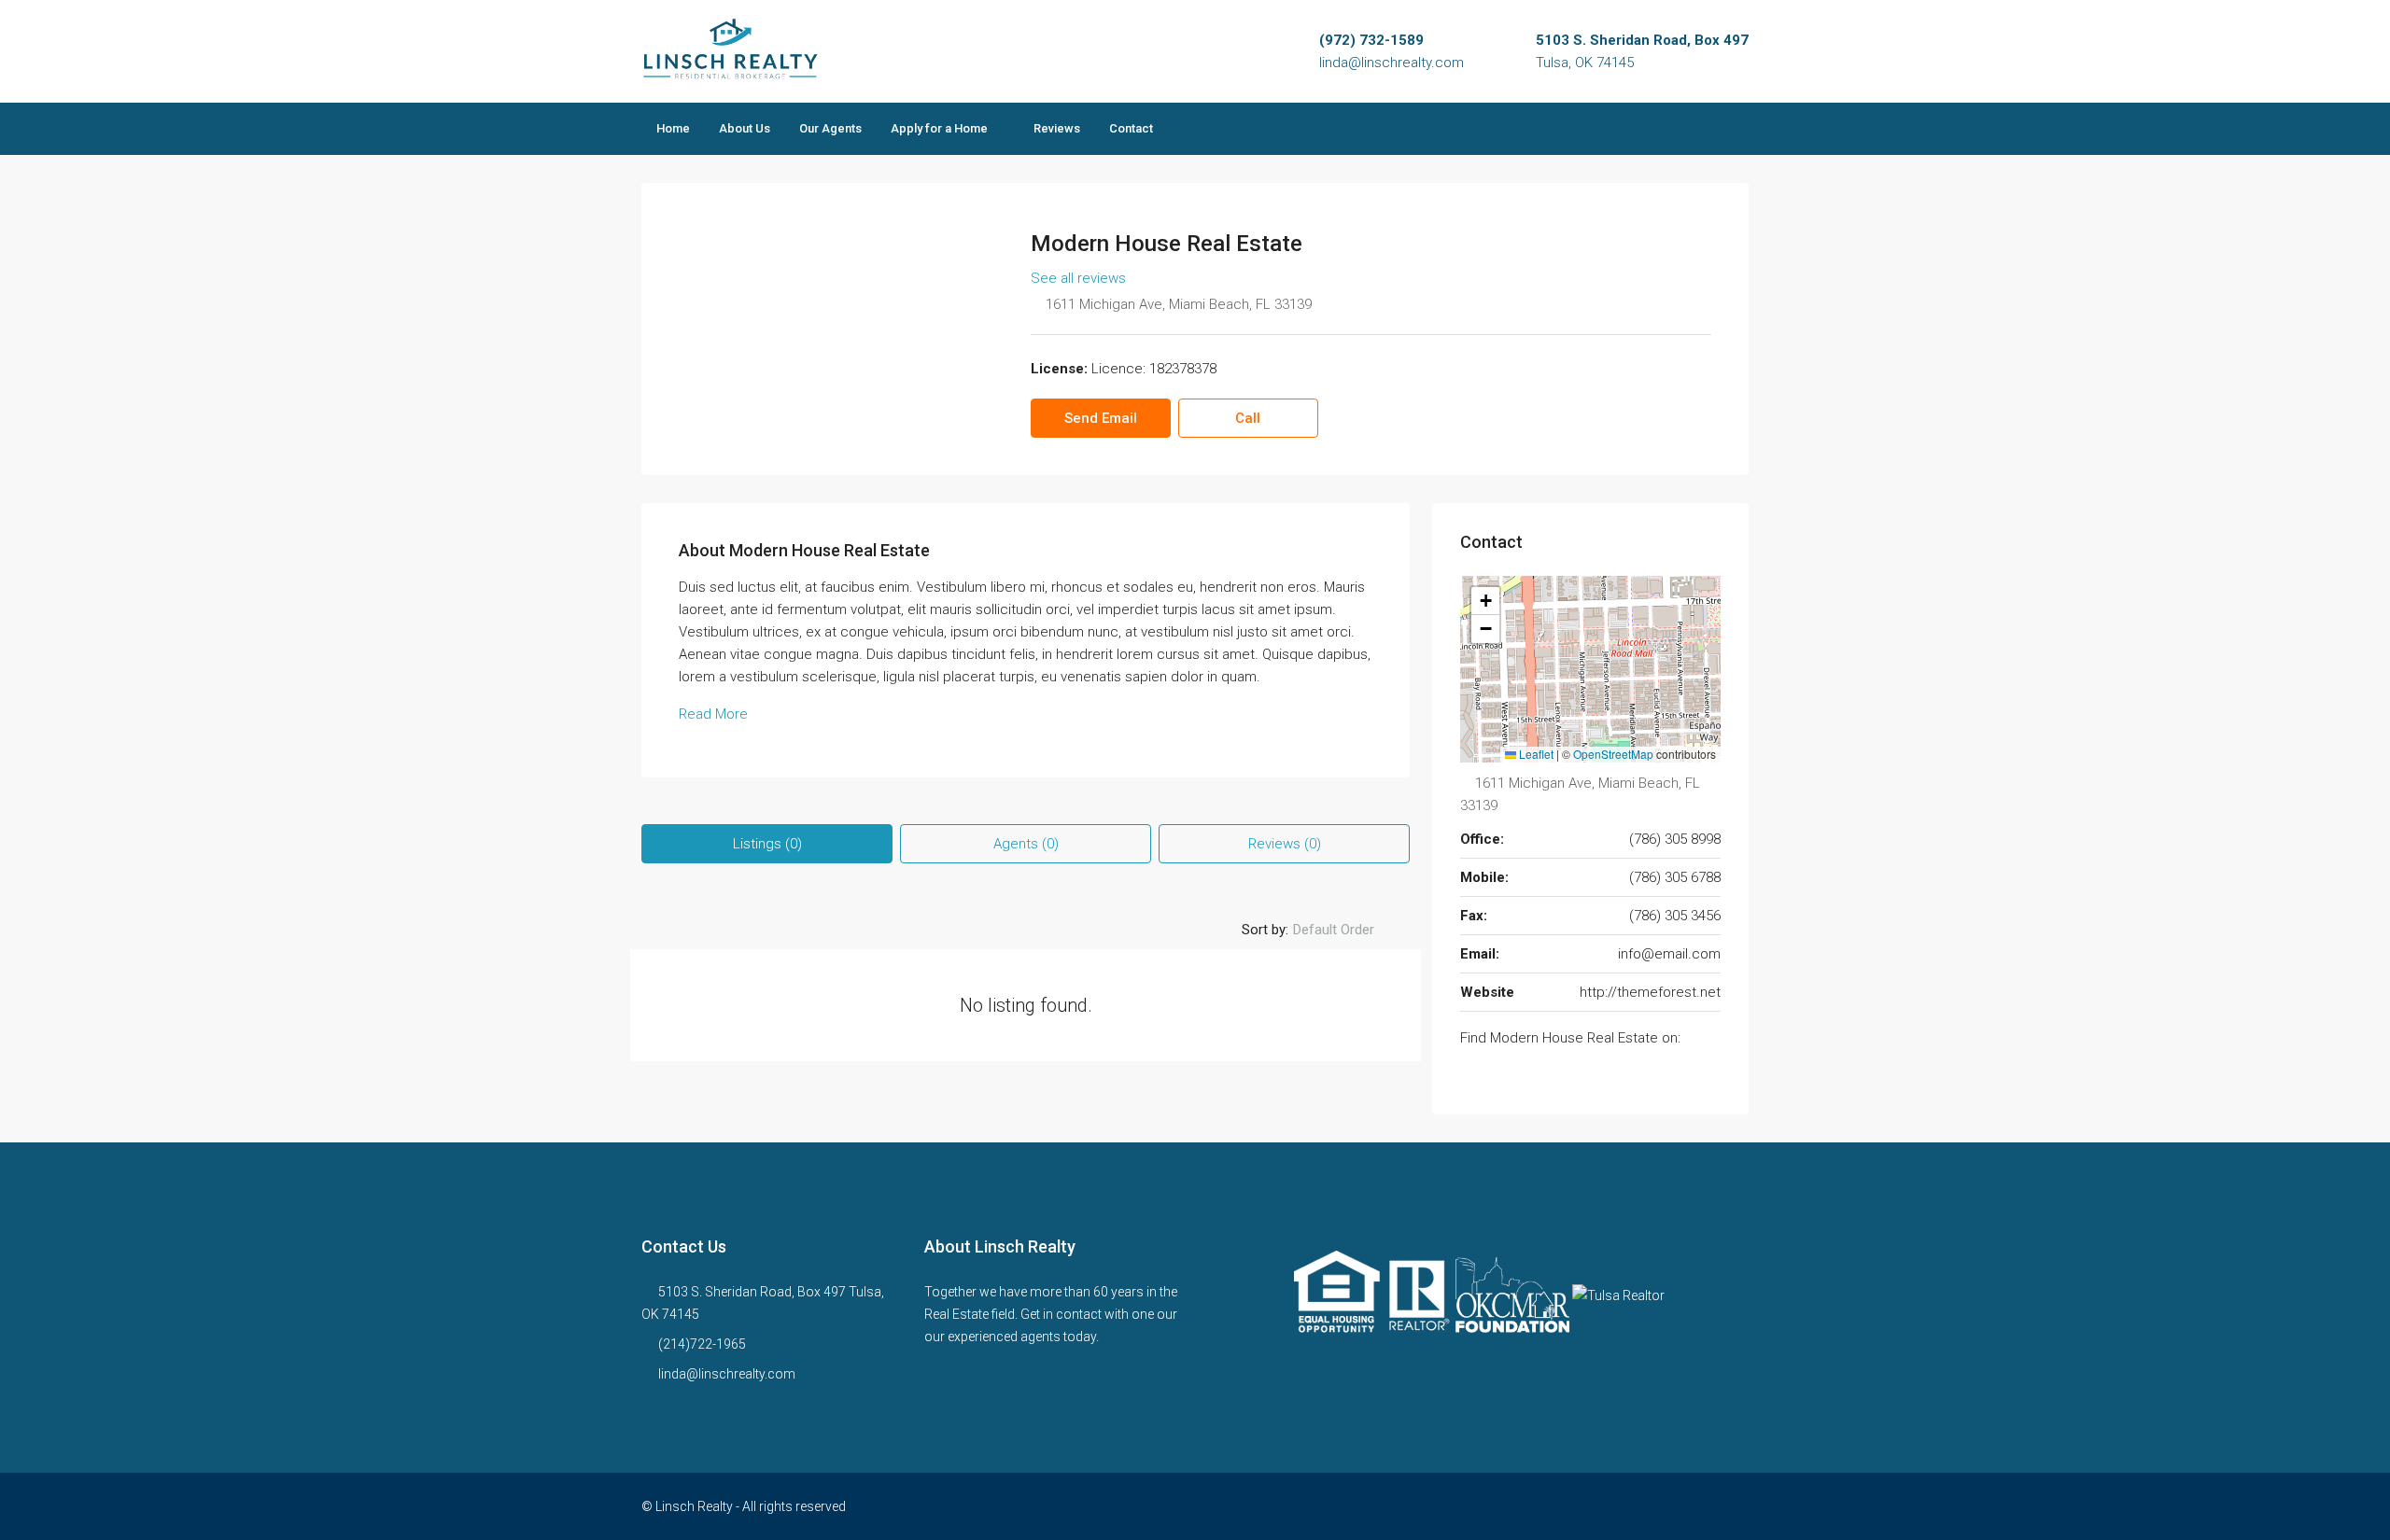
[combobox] (1349, 930)
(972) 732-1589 (1371, 40)
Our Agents (830, 128)
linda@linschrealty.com (1392, 63)
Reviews (1057, 128)
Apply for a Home (939, 128)
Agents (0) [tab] (1026, 844)
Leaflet (1535, 754)
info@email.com (1669, 954)
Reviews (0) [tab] (1285, 844)
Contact (1131, 128)
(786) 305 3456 (1675, 916)
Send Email (1101, 418)
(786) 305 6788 (1675, 877)
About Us (745, 128)
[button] (1485, 601)
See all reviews (1078, 278)
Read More (713, 714)
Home (673, 128)
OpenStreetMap (1613, 754)
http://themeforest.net (1650, 992)
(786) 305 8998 (1675, 839)
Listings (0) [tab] (767, 844)
